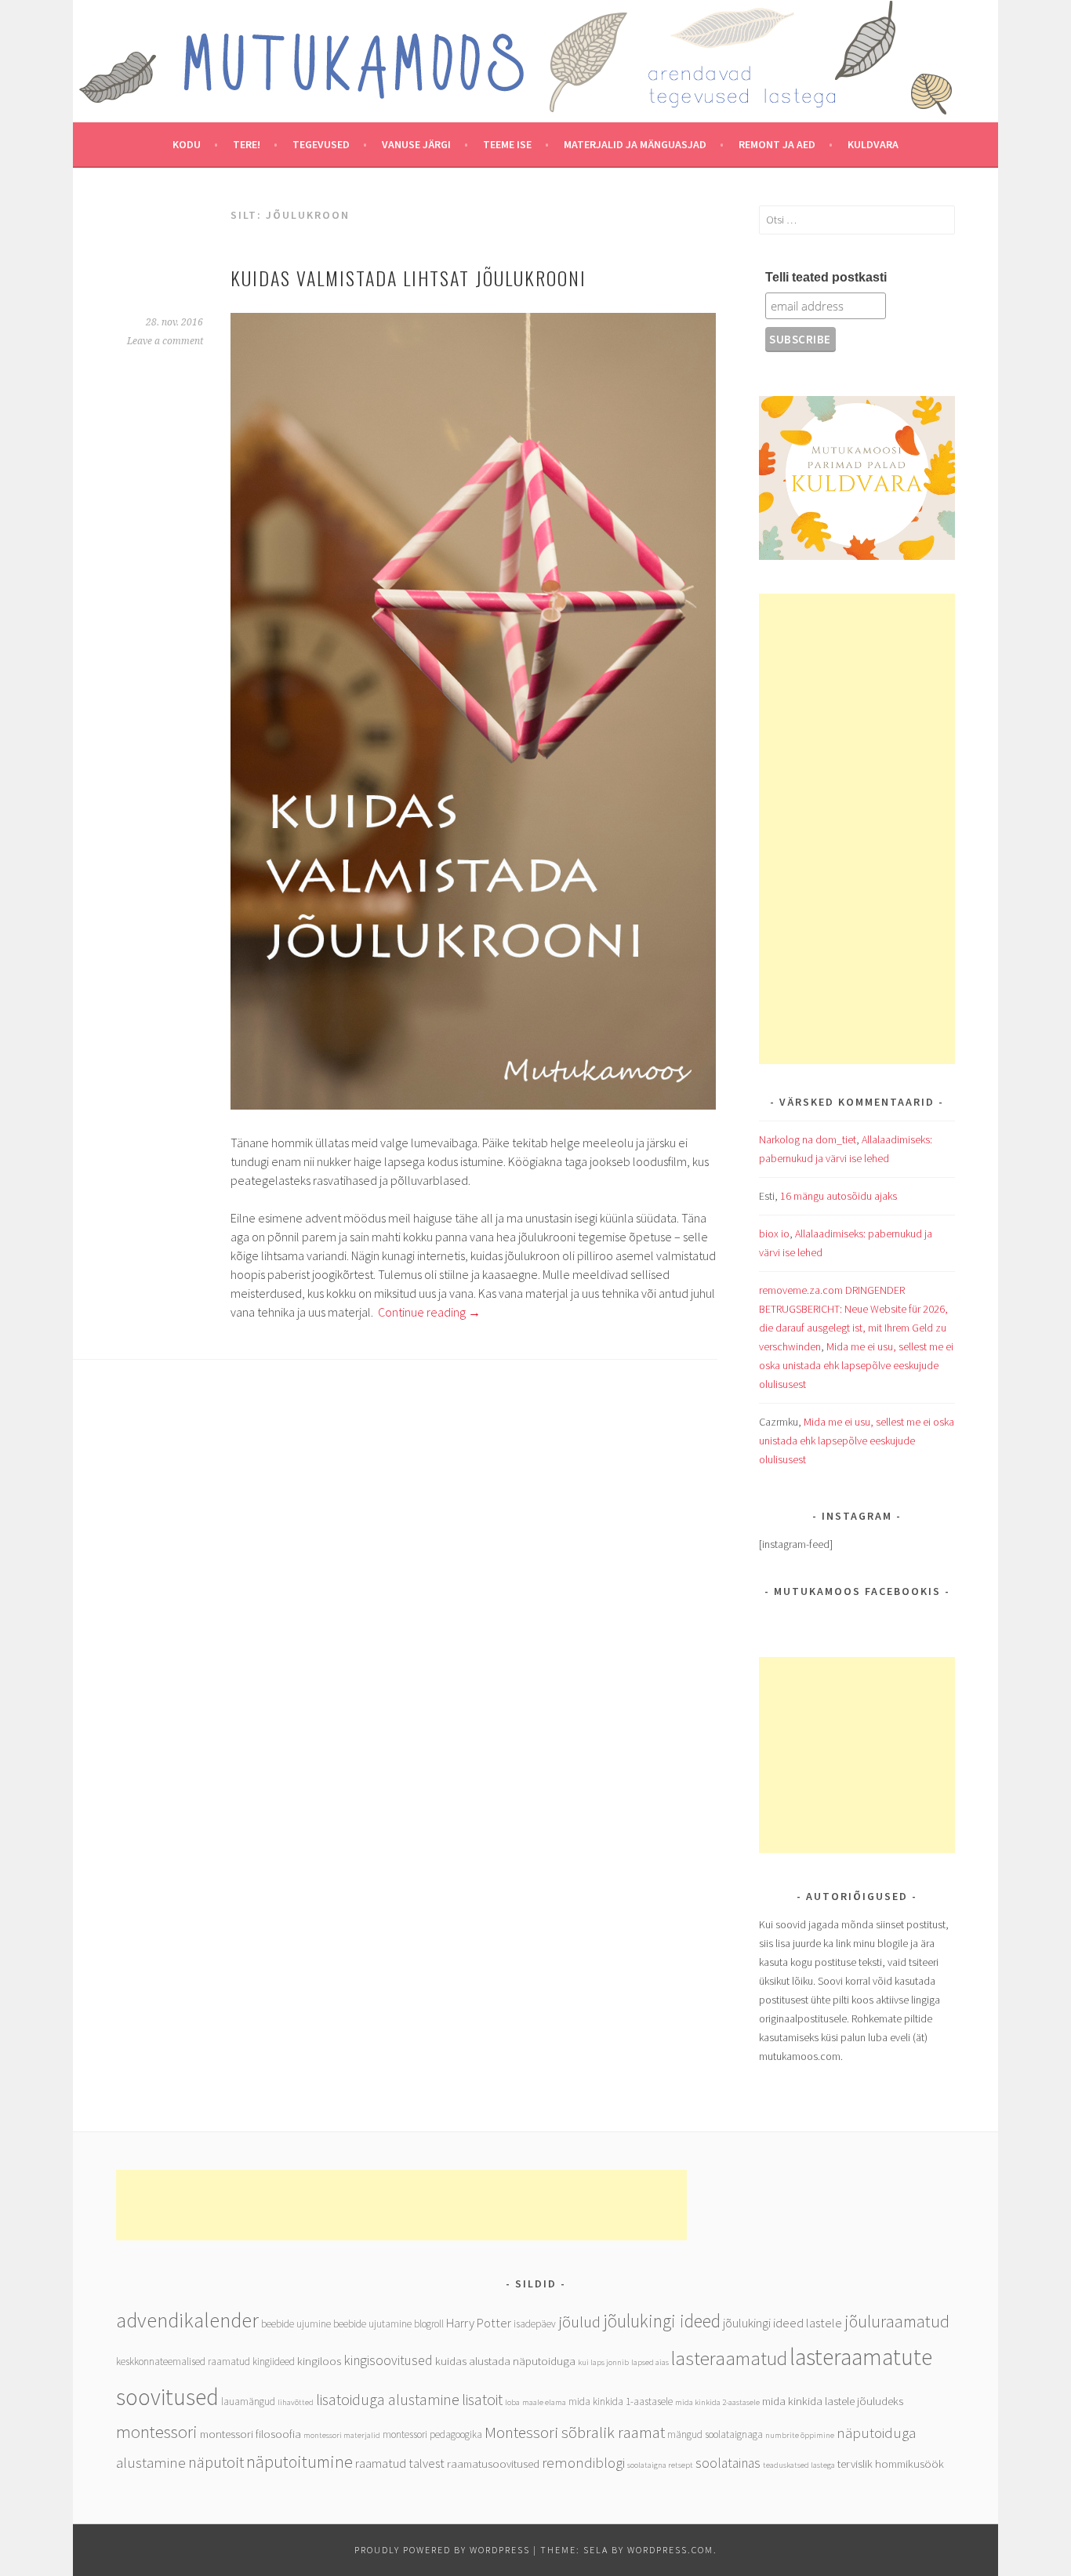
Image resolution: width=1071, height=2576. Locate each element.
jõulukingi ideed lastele (782, 2323)
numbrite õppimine (800, 2435)
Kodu (187, 144)
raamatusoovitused (493, 2463)
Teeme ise (507, 144)
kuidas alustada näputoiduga (505, 2361)
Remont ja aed (777, 144)
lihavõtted (296, 2402)
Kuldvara (873, 144)
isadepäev (535, 2324)
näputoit (216, 2462)
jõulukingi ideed (662, 2321)
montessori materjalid (342, 2435)
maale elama (544, 2402)
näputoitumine (300, 2462)
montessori (157, 2432)
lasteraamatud (729, 2358)
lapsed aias (650, 2362)
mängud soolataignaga (715, 2434)
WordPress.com (670, 2550)
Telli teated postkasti (826, 277)
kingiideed (274, 2362)
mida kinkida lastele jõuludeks (833, 2401)
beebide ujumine (296, 2324)
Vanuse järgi (416, 144)
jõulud (579, 2322)
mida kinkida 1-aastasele (621, 2402)
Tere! (247, 144)
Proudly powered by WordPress (442, 2550)
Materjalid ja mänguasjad (635, 144)
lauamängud (248, 2402)
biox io (774, 1234)
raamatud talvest (400, 2463)
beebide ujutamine (372, 2324)
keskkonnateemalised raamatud (183, 2362)
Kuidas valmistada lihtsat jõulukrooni (408, 278)
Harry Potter (479, 2323)
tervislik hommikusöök (891, 2463)
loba (512, 2402)
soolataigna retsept (660, 2465)
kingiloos (319, 2361)
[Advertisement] (857, 829)
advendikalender (187, 2320)
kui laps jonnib (603, 2362)
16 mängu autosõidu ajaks (839, 1196)
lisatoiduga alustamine (388, 2399)
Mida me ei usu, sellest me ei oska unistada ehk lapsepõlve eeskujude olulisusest (856, 1365)
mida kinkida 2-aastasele (717, 2402)
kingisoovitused (388, 2360)
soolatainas (728, 2463)
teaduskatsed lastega (799, 2465)
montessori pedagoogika (432, 2434)
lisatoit (482, 2399)
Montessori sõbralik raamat (575, 2432)
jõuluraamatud (897, 2321)
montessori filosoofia (251, 2434)
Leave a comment (165, 341)
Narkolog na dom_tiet (808, 1139)
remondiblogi (583, 2462)
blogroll (429, 2324)
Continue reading (429, 1312)
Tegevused (321, 144)
